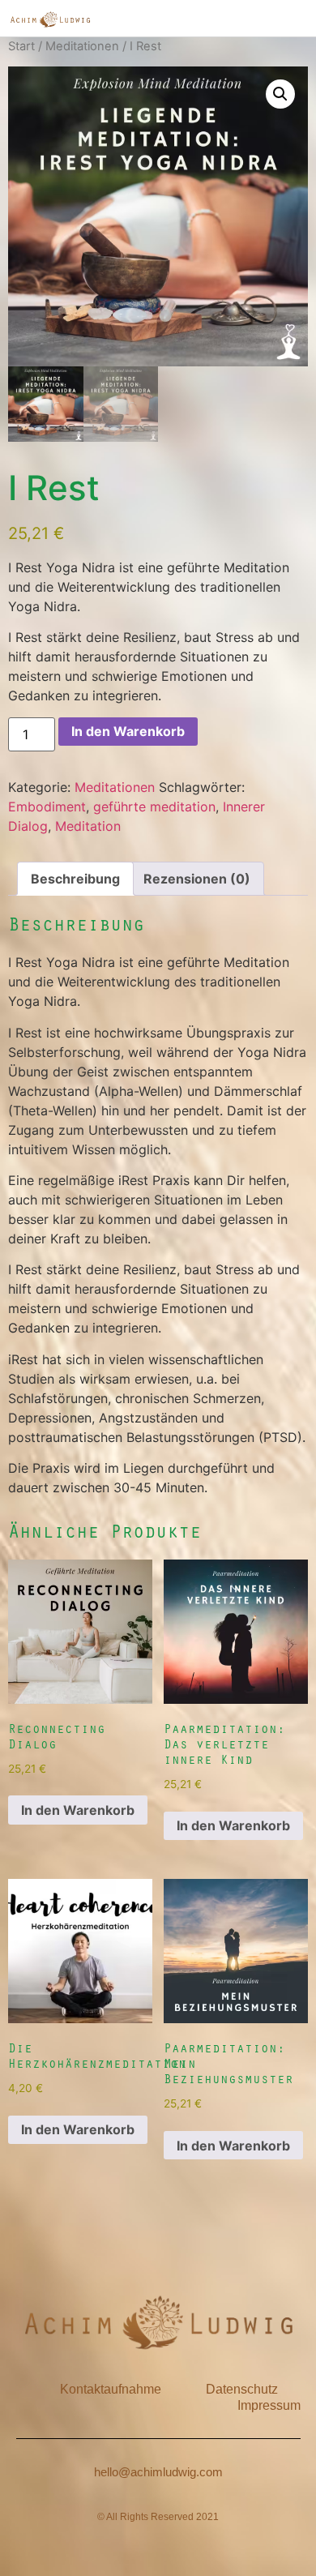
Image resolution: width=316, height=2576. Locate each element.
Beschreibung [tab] (75, 879)
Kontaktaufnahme (111, 2389)
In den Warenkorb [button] (78, 1810)
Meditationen (82, 46)
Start (21, 46)
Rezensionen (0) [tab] (197, 879)
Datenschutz (242, 2389)
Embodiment (47, 807)
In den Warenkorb (128, 731)
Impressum (269, 2405)
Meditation (88, 826)
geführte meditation (154, 807)
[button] (280, 94)
